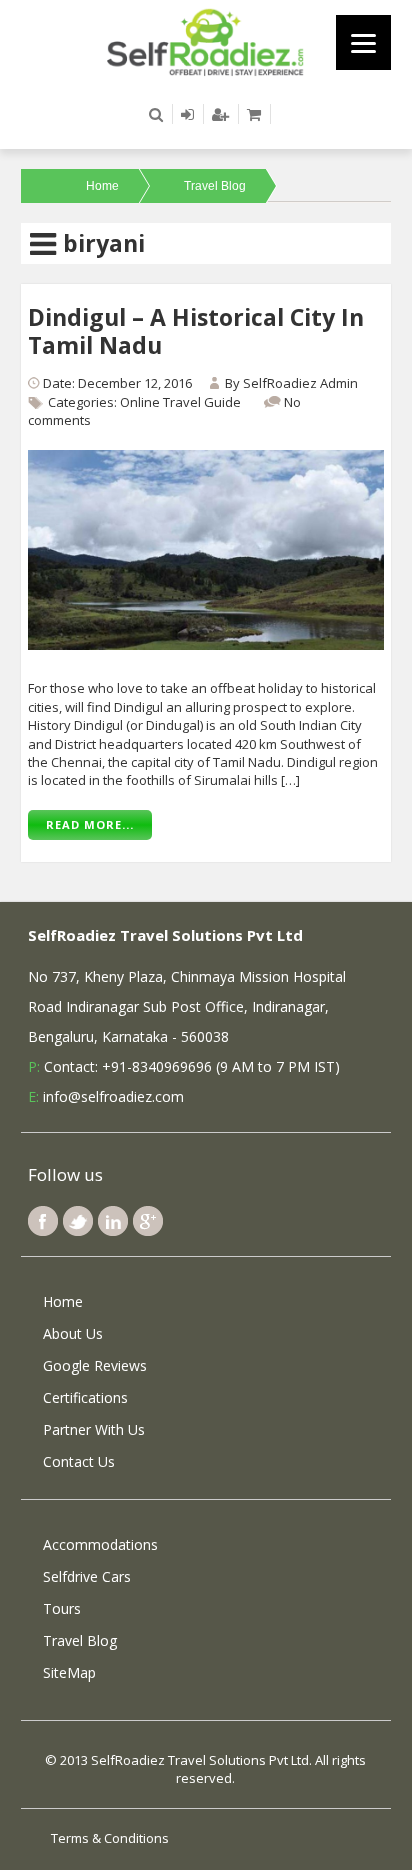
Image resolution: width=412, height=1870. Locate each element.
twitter (78, 1221)
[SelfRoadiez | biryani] (206, 41)
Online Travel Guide (180, 402)
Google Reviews (95, 1365)
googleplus (148, 1221)
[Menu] (363, 42)
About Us (73, 1333)
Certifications (85, 1397)
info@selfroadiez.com (113, 1096)
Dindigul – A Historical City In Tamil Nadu (196, 331)
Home (102, 186)
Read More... (90, 824)
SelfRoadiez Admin (300, 383)
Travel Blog (215, 186)
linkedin (113, 1221)
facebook (43, 1221)
